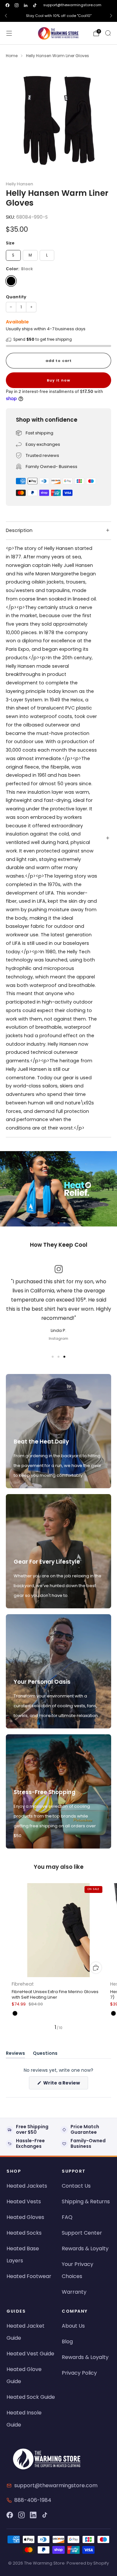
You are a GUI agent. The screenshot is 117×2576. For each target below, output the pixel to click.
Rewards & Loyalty (85, 2248)
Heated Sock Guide (31, 2397)
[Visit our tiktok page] (35, 5)
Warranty (74, 2292)
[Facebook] (10, 2515)
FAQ (67, 2217)
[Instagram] (21, 2515)
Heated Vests (24, 2201)
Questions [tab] (45, 2054)
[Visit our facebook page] (7, 5)
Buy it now (58, 380)
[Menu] (9, 33)
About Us (73, 2326)
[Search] (108, 33)
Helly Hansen (19, 184)
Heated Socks (24, 2233)
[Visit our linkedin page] (26, 5)
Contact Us (76, 2186)
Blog (67, 2342)
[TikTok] (45, 2515)
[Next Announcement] (111, 16)
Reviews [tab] (15, 2054)
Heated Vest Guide (30, 2354)
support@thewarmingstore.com (72, 5)
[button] (53, 1223)
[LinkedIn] (33, 2515)
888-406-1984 (33, 2500)
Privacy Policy (79, 2373)
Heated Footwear (29, 2276)
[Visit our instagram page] (17, 5)
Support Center (82, 2233)
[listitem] (58, 16)
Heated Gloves (25, 2217)
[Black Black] (11, 281)
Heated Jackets (27, 2186)
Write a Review (65, 2084)
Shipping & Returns (86, 2201)
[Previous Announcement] (6, 16)
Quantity (16, 297)
